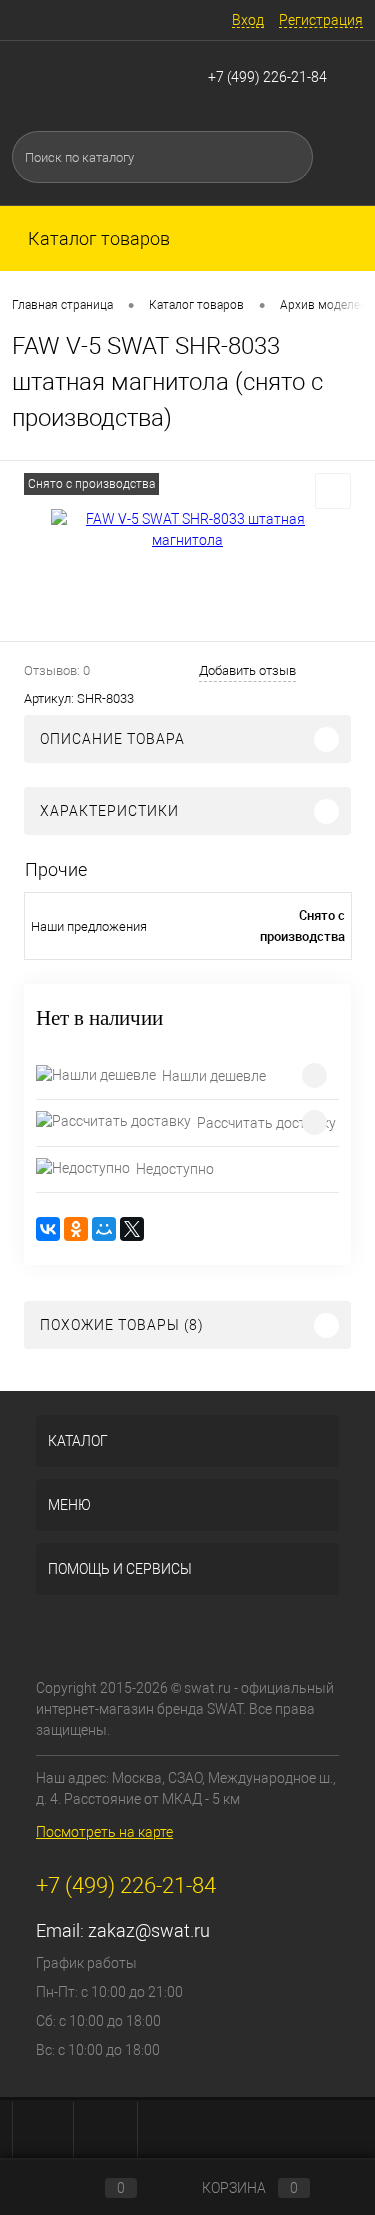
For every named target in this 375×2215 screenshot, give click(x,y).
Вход (248, 20)
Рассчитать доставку (266, 1123)
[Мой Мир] (104, 1229)
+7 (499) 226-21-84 (267, 77)
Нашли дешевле (214, 1076)
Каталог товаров (97, 238)
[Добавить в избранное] (333, 491)
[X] (132, 1229)
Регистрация (321, 20)
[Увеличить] (187, 530)
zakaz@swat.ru (149, 1930)
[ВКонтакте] (48, 1229)
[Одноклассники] (76, 1229)
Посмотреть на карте (104, 1832)
